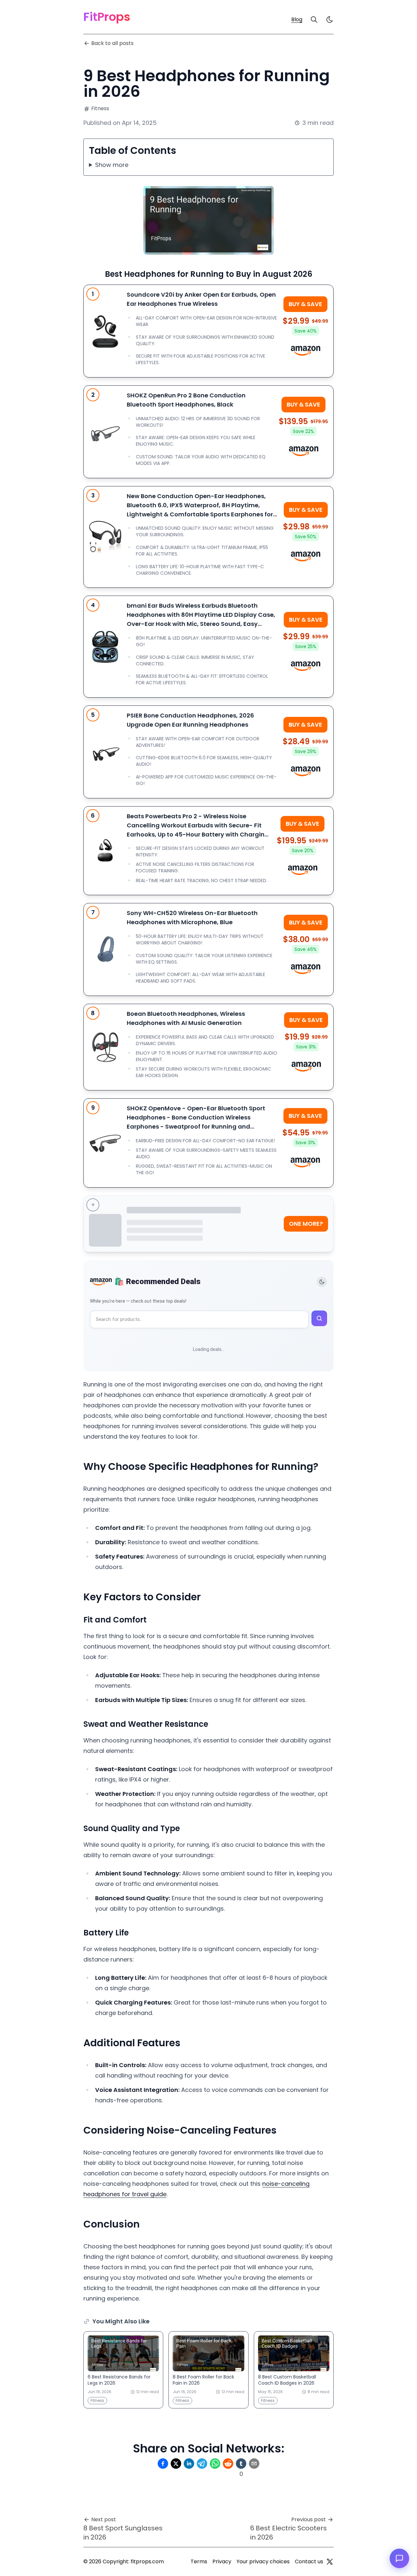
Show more (112, 165)
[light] (330, 20)
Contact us (309, 2561)
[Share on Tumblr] (241, 2464)
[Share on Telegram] (202, 2464)
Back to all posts (112, 43)
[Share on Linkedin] (189, 2464)
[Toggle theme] (322, 1282)
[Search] (314, 20)
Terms (199, 2561)
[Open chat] (399, 2558)
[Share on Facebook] (163, 2464)
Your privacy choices (263, 2561)
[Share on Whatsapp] (215, 2464)
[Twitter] (330, 2562)
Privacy (222, 2561)
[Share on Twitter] (176, 2464)
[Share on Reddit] (228, 2464)
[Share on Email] (254, 2464)
